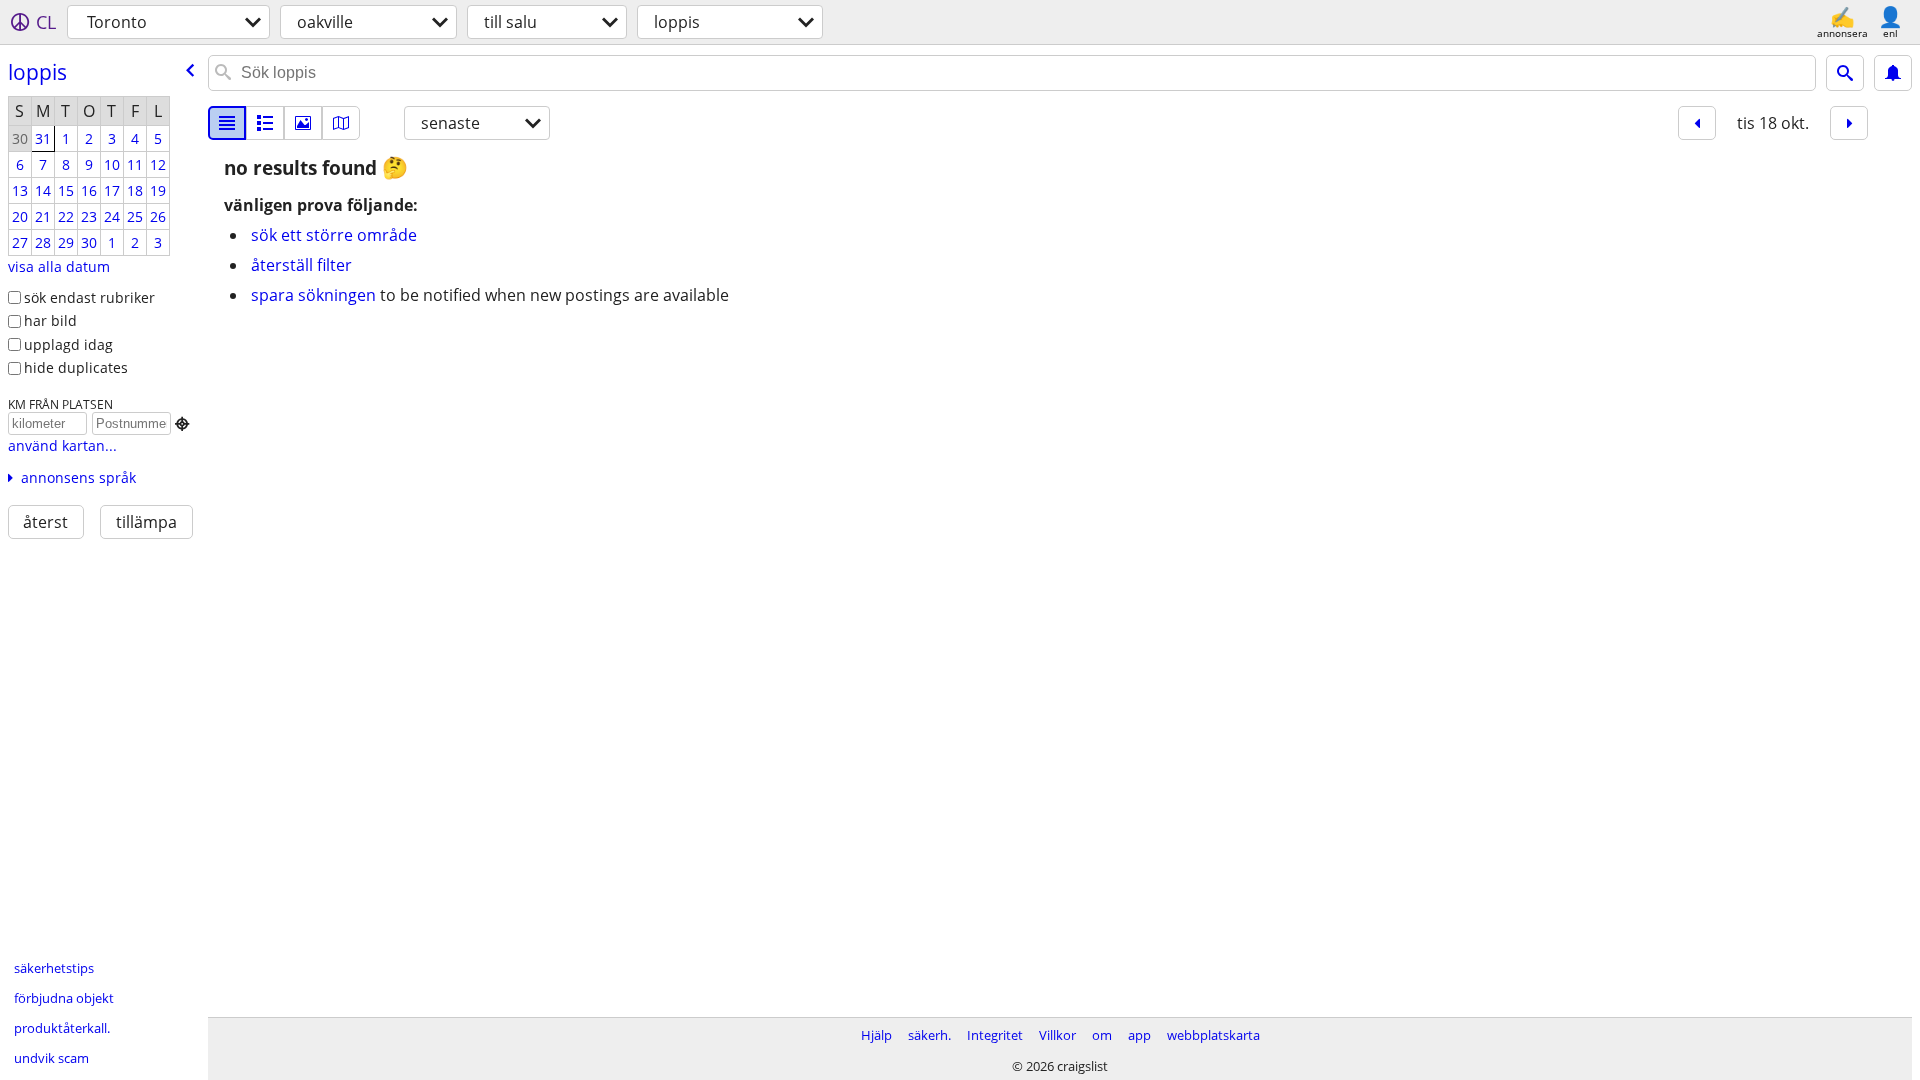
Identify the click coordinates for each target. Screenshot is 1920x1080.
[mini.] (265, 123)
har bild (50, 320)
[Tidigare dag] (1697, 123)
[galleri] (303, 123)
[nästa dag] (1849, 123)
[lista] (227, 123)
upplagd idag (68, 344)
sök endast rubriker (89, 297)
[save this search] (1893, 73)
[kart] (341, 123)
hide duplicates (76, 367)
